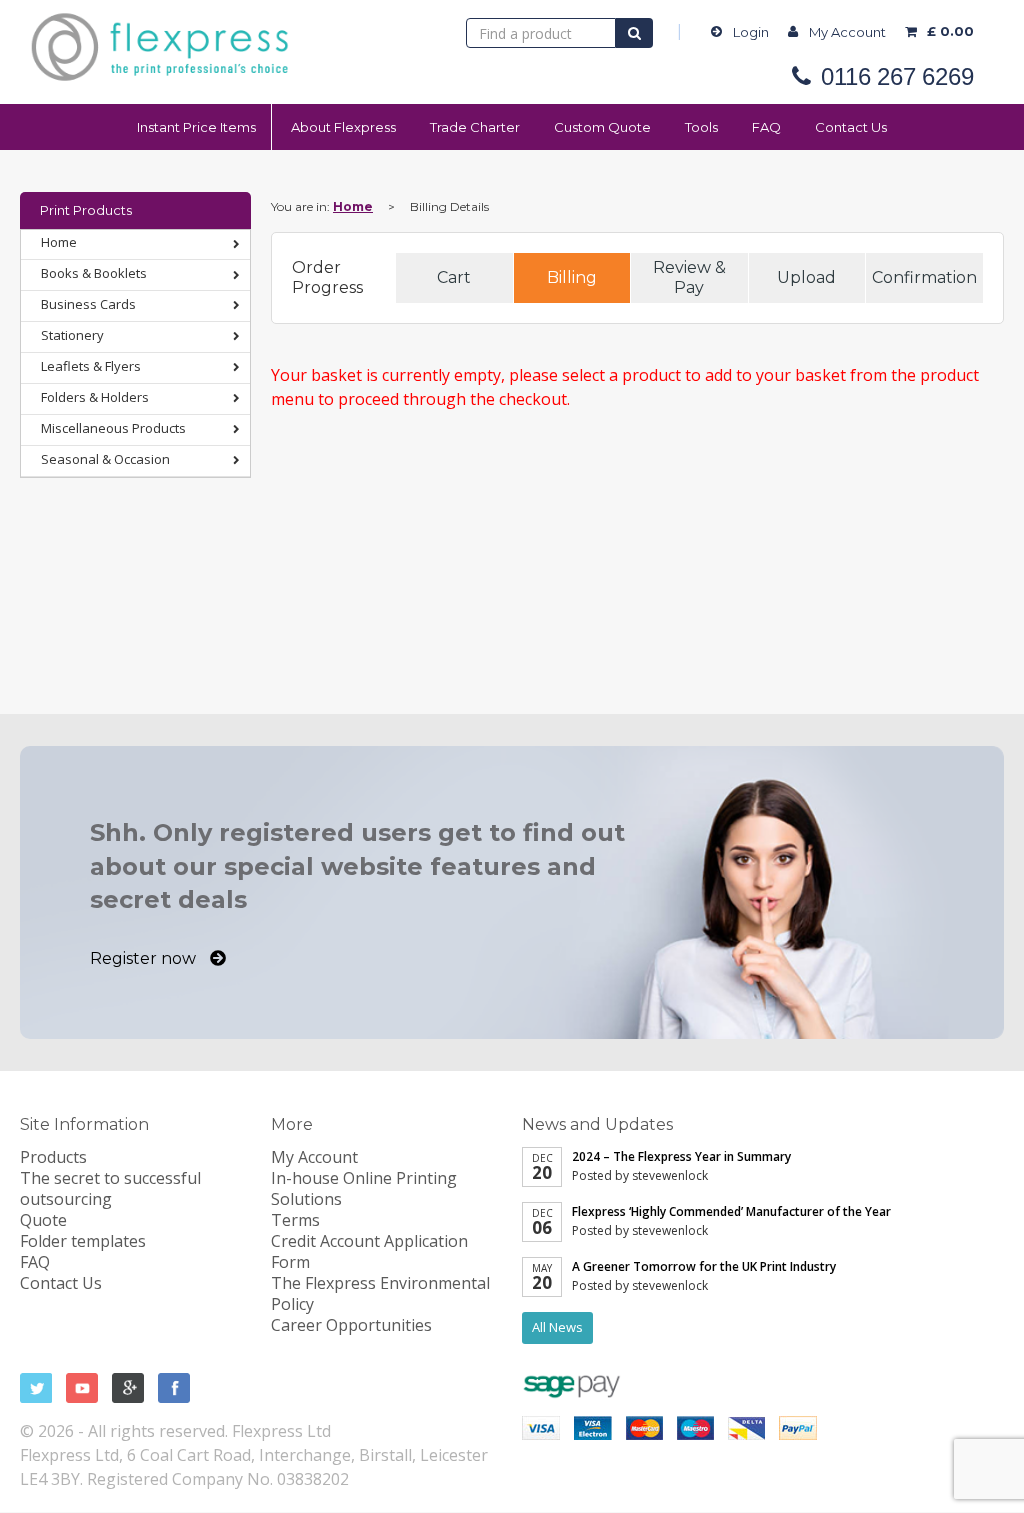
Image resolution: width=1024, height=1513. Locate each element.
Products (53, 1157)
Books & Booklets (94, 273)
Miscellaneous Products (113, 428)
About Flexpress (343, 127)
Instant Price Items (196, 127)
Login (751, 32)
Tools (701, 127)
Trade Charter (475, 127)
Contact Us (851, 127)
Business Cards (88, 304)
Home (59, 242)
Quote (43, 1220)
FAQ (766, 127)
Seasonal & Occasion (105, 459)
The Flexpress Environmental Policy (380, 1293)
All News (557, 1327)
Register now (145, 958)
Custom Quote (602, 127)
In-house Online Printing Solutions (364, 1188)
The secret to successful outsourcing (110, 1188)
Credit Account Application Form (369, 1251)
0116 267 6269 (897, 77)
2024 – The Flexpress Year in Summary (681, 1156)
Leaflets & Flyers (91, 366)
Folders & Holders (95, 397)
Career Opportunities (351, 1325)
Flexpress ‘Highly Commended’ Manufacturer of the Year (731, 1211)
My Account (847, 32)
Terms (295, 1220)
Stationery (72, 335)
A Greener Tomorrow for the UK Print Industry (704, 1266)
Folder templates (83, 1241)
